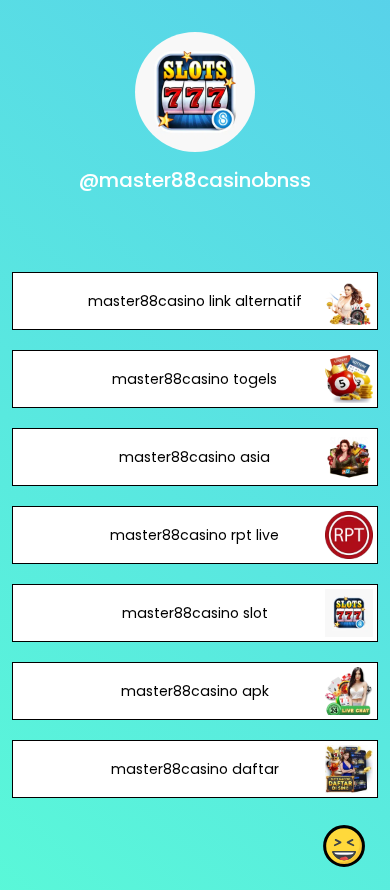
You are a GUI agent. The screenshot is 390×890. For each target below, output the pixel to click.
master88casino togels (194, 379)
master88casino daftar (195, 769)
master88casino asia (194, 457)
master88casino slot (195, 613)
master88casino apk (195, 691)
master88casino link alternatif (195, 301)
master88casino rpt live (194, 535)
